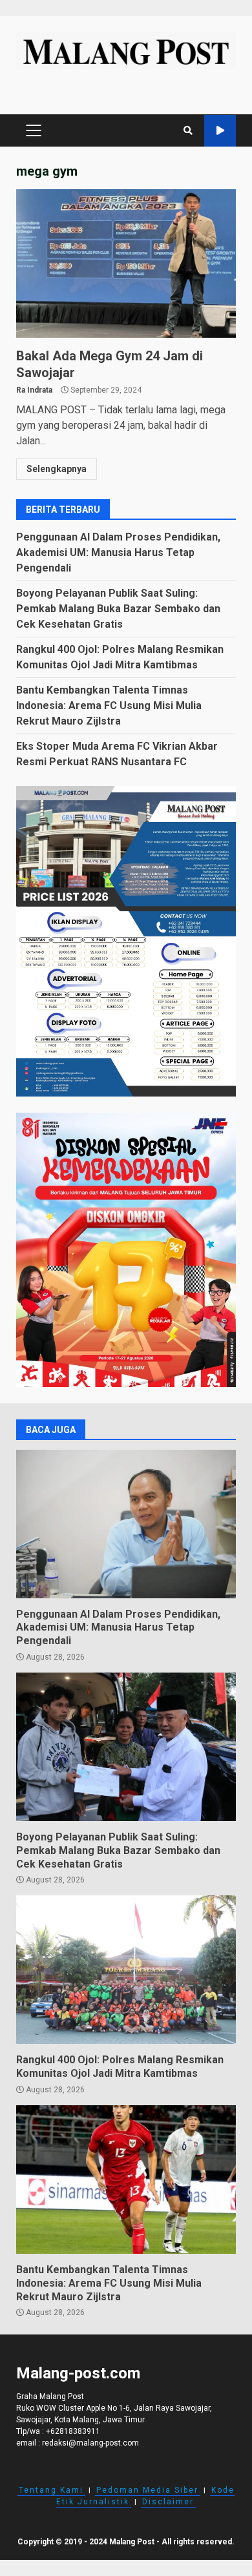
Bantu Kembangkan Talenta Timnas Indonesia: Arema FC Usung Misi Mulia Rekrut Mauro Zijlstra (109, 706)
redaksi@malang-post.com (90, 2443)
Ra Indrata (34, 390)
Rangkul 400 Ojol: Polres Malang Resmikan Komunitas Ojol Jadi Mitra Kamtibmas (126, 1970)
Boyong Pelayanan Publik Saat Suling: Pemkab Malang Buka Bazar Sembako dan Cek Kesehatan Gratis (118, 609)
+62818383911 (73, 2431)
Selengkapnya (57, 469)
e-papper (220, 131)
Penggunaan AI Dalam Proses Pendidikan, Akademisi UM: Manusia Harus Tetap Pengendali (118, 552)
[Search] (188, 130)
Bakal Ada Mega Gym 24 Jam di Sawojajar (126, 263)
